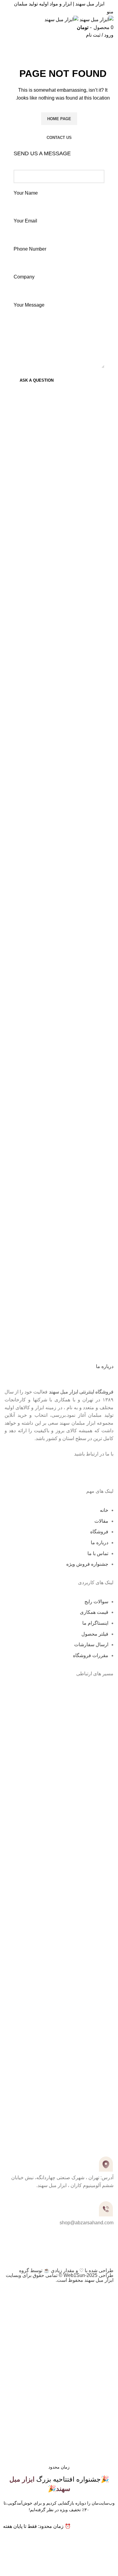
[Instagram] (106, 1470)
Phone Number (30, 249)
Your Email (25, 221)
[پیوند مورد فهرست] (59, 1920)
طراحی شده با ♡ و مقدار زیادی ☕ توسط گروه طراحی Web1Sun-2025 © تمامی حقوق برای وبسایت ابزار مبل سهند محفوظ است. (60, 2275)
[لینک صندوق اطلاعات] (59, 441)
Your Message (29, 305)
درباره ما (105, 1366)
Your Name (26, 193)
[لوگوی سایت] (96, 19)
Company (24, 277)
